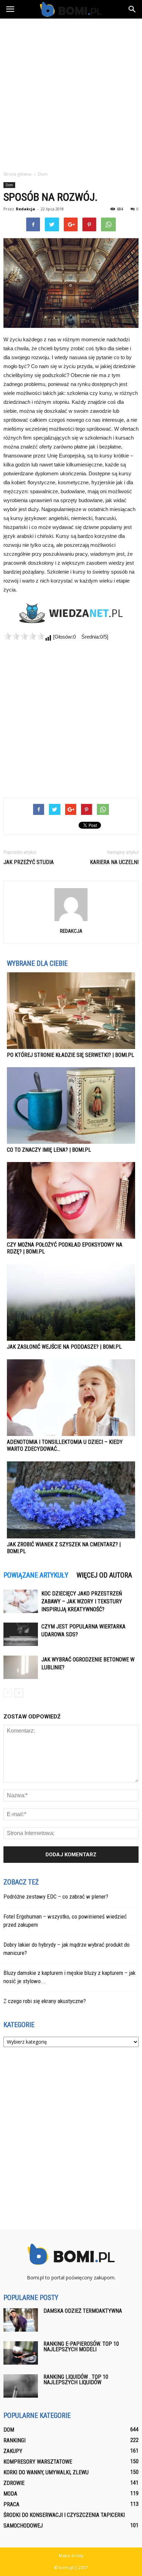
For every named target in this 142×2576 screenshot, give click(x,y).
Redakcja (26, 209)
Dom (9, 185)
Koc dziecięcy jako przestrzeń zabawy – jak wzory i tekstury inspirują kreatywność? (82, 1601)
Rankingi (14, 2440)
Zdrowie (14, 2483)
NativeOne (71, 1564)
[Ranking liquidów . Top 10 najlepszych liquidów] (21, 2386)
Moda (10, 2494)
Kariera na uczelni (114, 862)
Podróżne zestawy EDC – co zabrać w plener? (56, 1897)
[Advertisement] (71, 93)
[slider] (24, 636)
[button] (132, 9)
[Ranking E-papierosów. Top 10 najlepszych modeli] (21, 2353)
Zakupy (13, 2451)
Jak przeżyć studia (29, 862)
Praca (11, 2504)
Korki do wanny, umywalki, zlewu (46, 2472)
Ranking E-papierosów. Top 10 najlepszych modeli (81, 2347)
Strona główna (17, 174)
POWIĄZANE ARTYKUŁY (36, 1575)
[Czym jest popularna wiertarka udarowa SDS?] (21, 1634)
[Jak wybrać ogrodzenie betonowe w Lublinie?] (21, 1667)
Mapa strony (71, 2556)
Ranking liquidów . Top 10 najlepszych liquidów (76, 2380)
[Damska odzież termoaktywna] (21, 2320)
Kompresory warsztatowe (38, 2462)
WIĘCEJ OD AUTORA (104, 1575)
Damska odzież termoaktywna (83, 2311)
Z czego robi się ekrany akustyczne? (45, 2001)
